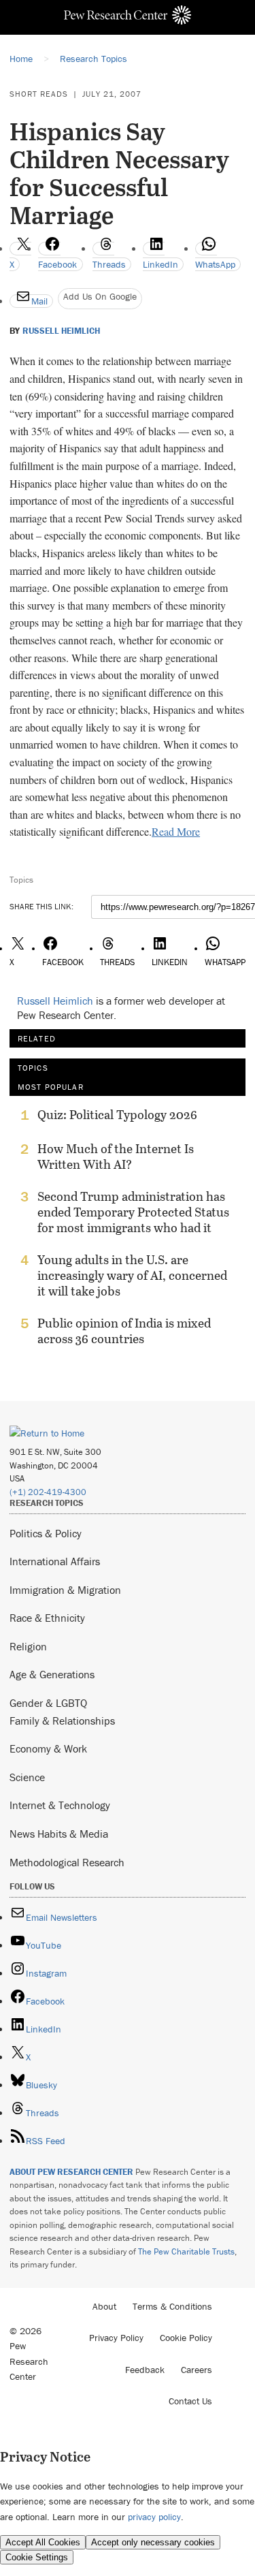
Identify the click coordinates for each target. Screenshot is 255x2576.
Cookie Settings (37, 2557)
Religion (28, 1646)
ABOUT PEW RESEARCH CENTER (71, 2172)
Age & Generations (52, 1674)
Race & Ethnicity (47, 1618)
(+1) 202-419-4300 (48, 1492)
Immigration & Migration (65, 1590)
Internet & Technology (60, 1805)
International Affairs (55, 1561)
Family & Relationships (62, 1721)
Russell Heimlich (61, 331)
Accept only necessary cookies (153, 2542)
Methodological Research (67, 1862)
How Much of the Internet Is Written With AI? (116, 1157)
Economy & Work (48, 1748)
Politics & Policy (46, 1533)
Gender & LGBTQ (48, 1703)
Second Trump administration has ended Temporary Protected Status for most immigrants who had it (133, 1212)
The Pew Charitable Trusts (186, 2251)
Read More (176, 831)
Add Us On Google (100, 296)
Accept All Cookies (43, 2542)
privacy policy (154, 2517)
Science (27, 1777)
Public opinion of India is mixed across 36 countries (124, 1331)
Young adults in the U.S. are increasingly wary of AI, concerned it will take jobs (132, 1275)
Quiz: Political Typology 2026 (117, 1115)
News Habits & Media (59, 1834)
